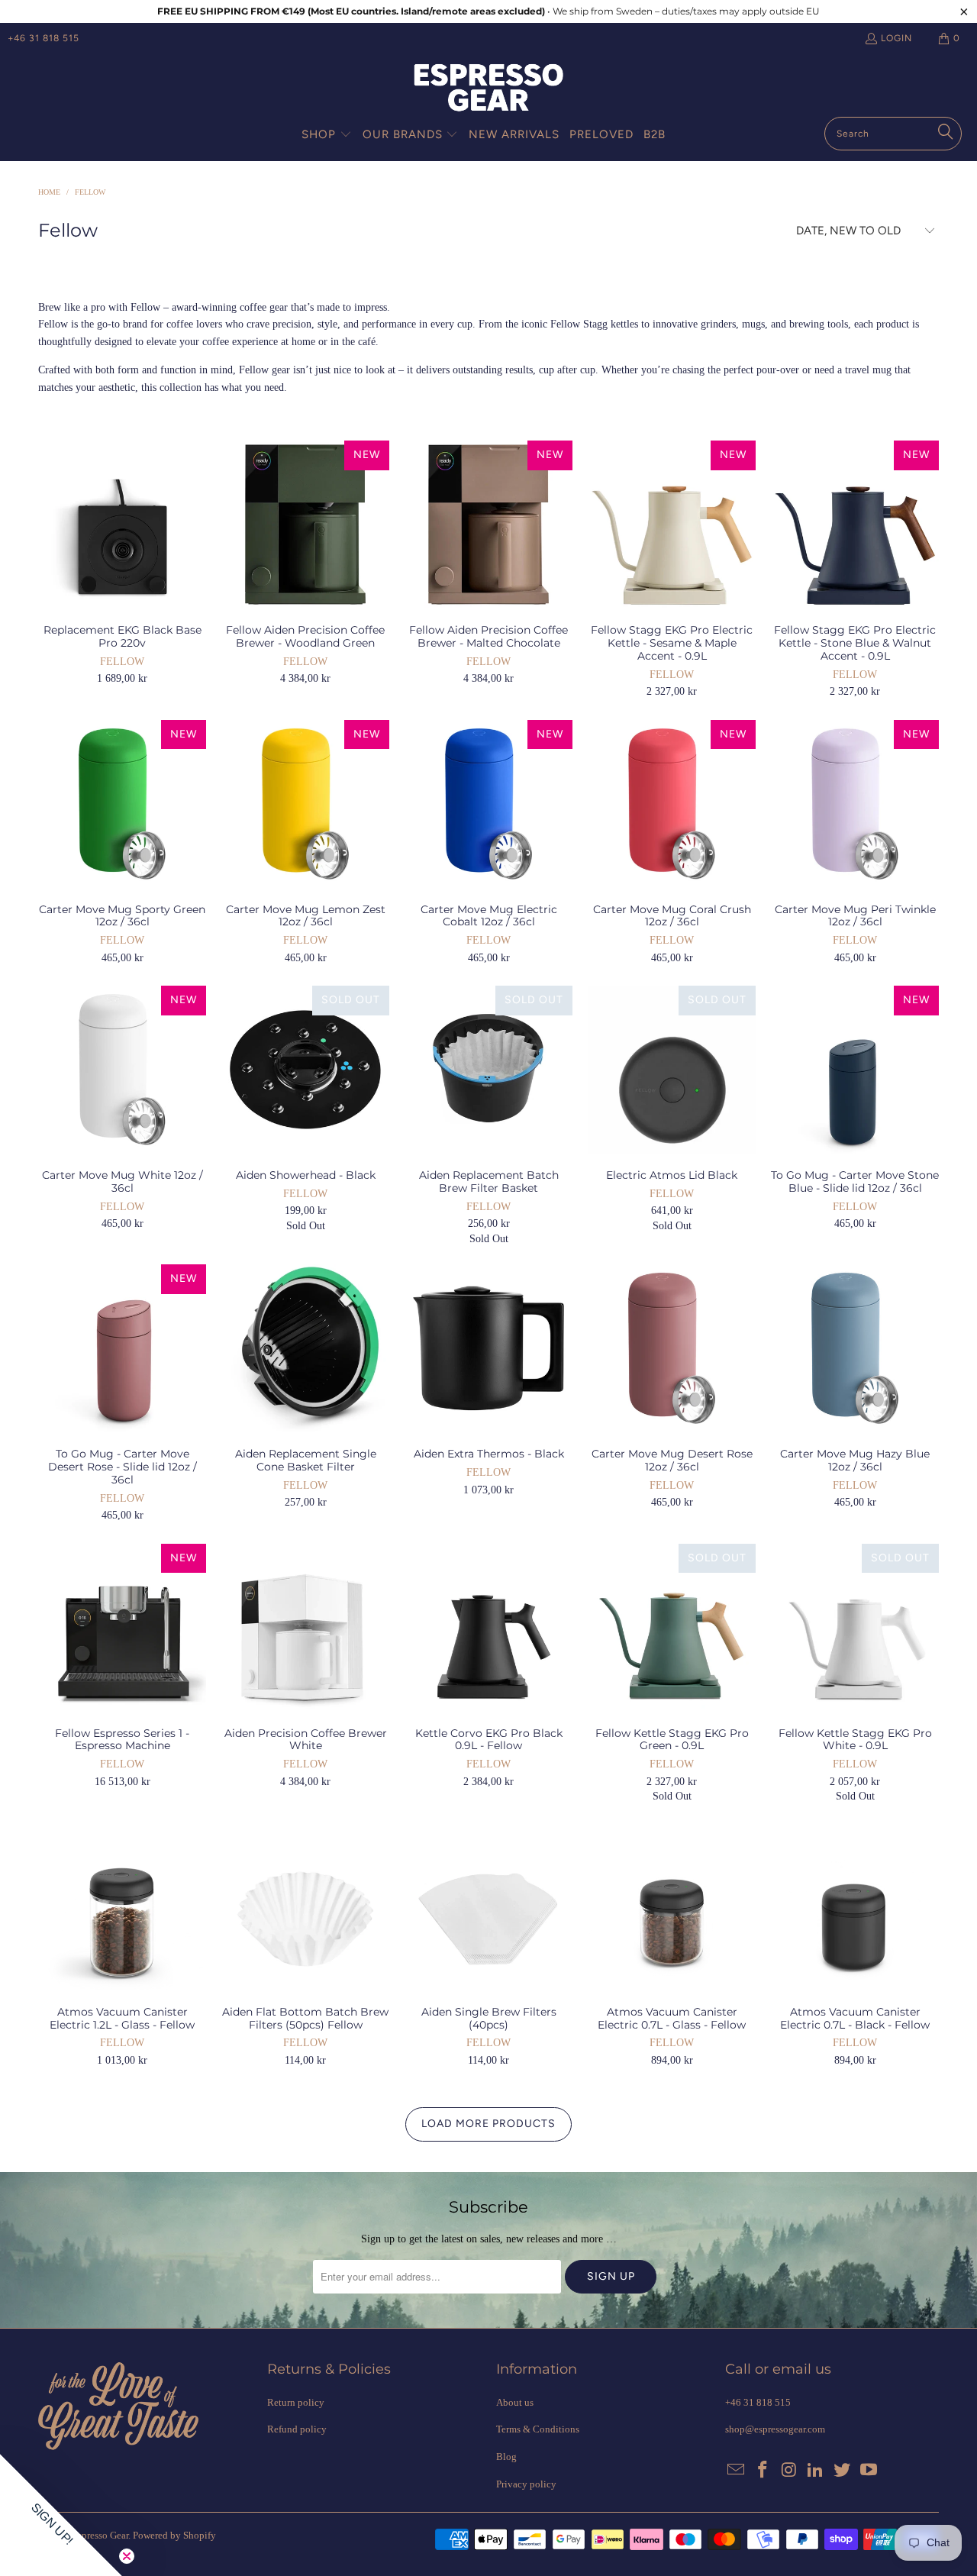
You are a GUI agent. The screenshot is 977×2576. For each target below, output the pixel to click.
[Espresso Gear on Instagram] (789, 2471)
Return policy (296, 2402)
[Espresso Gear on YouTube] (869, 2471)
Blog (506, 2457)
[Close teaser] (127, 2556)
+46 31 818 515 (44, 38)
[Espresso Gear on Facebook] (763, 2471)
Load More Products (488, 2124)
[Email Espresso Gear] (737, 2471)
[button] (327, 135)
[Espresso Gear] (488, 89)
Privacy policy (526, 2484)
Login (896, 38)
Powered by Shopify (174, 2535)
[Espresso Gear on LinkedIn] (816, 2471)
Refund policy (297, 2429)
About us (515, 2402)
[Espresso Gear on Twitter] (843, 2471)
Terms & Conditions (538, 2429)
